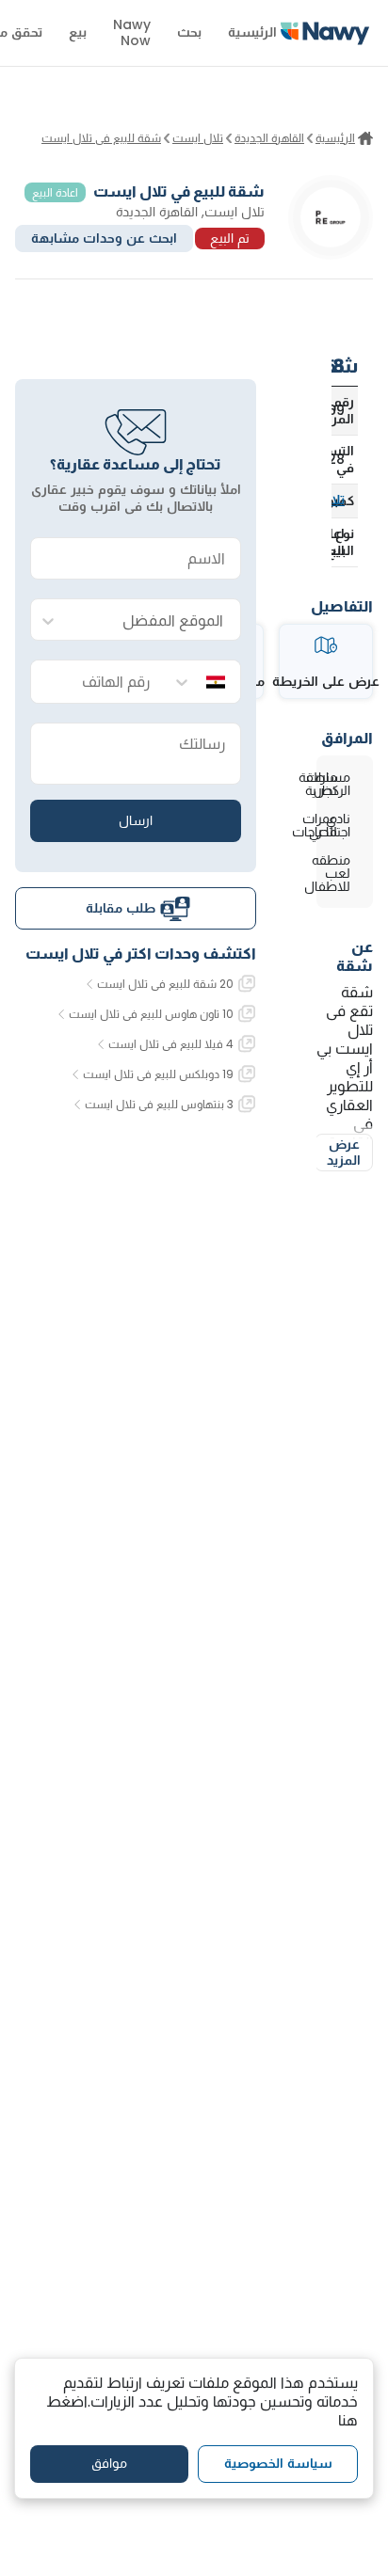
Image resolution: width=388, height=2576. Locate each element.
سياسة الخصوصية (278, 2463)
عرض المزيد (344, 1153)
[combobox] (154, 620)
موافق (109, 2463)
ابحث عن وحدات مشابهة (104, 238)
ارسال (136, 820)
